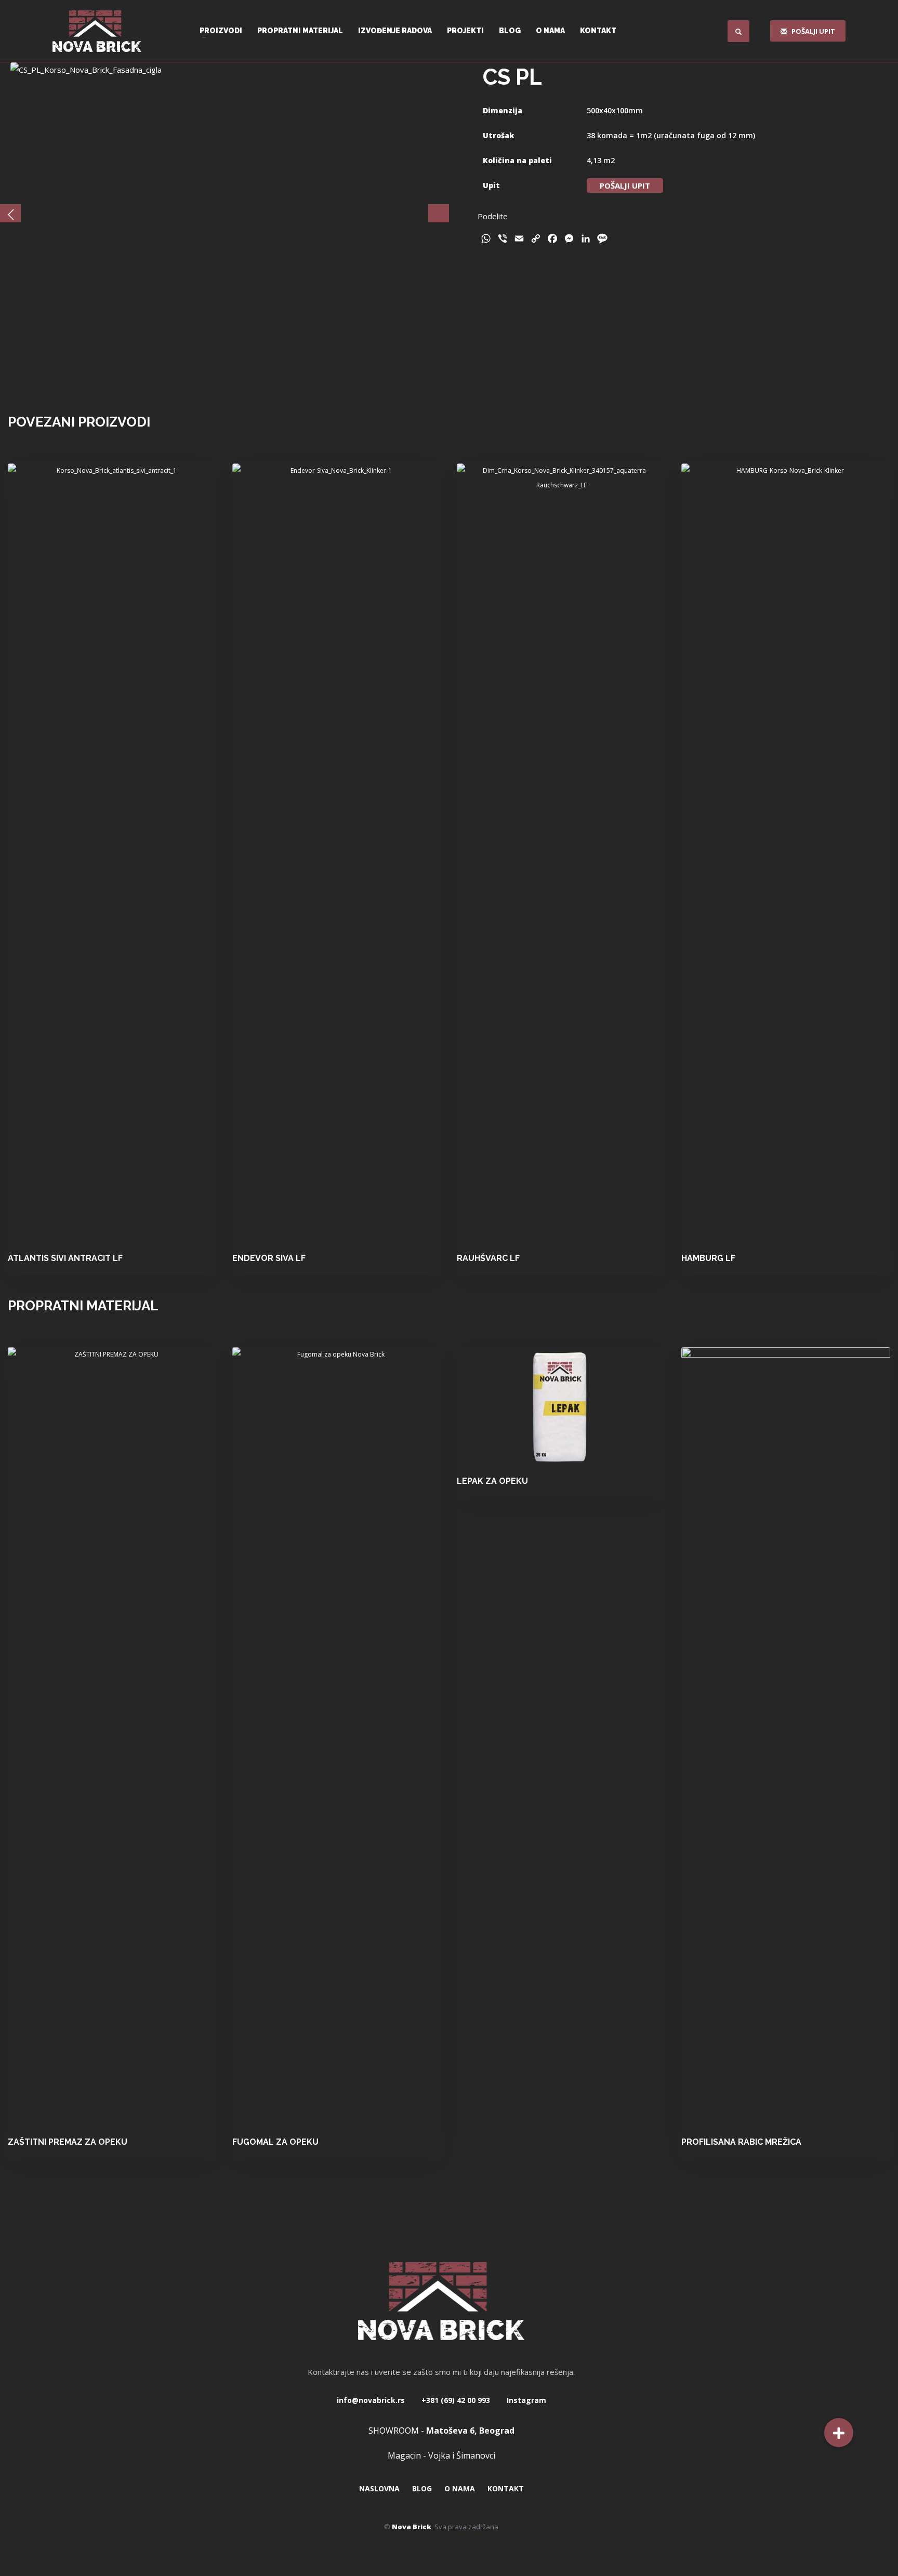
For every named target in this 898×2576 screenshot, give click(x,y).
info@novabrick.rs (371, 2400)
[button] (839, 2433)
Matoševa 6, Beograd (470, 2431)
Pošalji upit (625, 185)
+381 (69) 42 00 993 (455, 2400)
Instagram (525, 2400)
